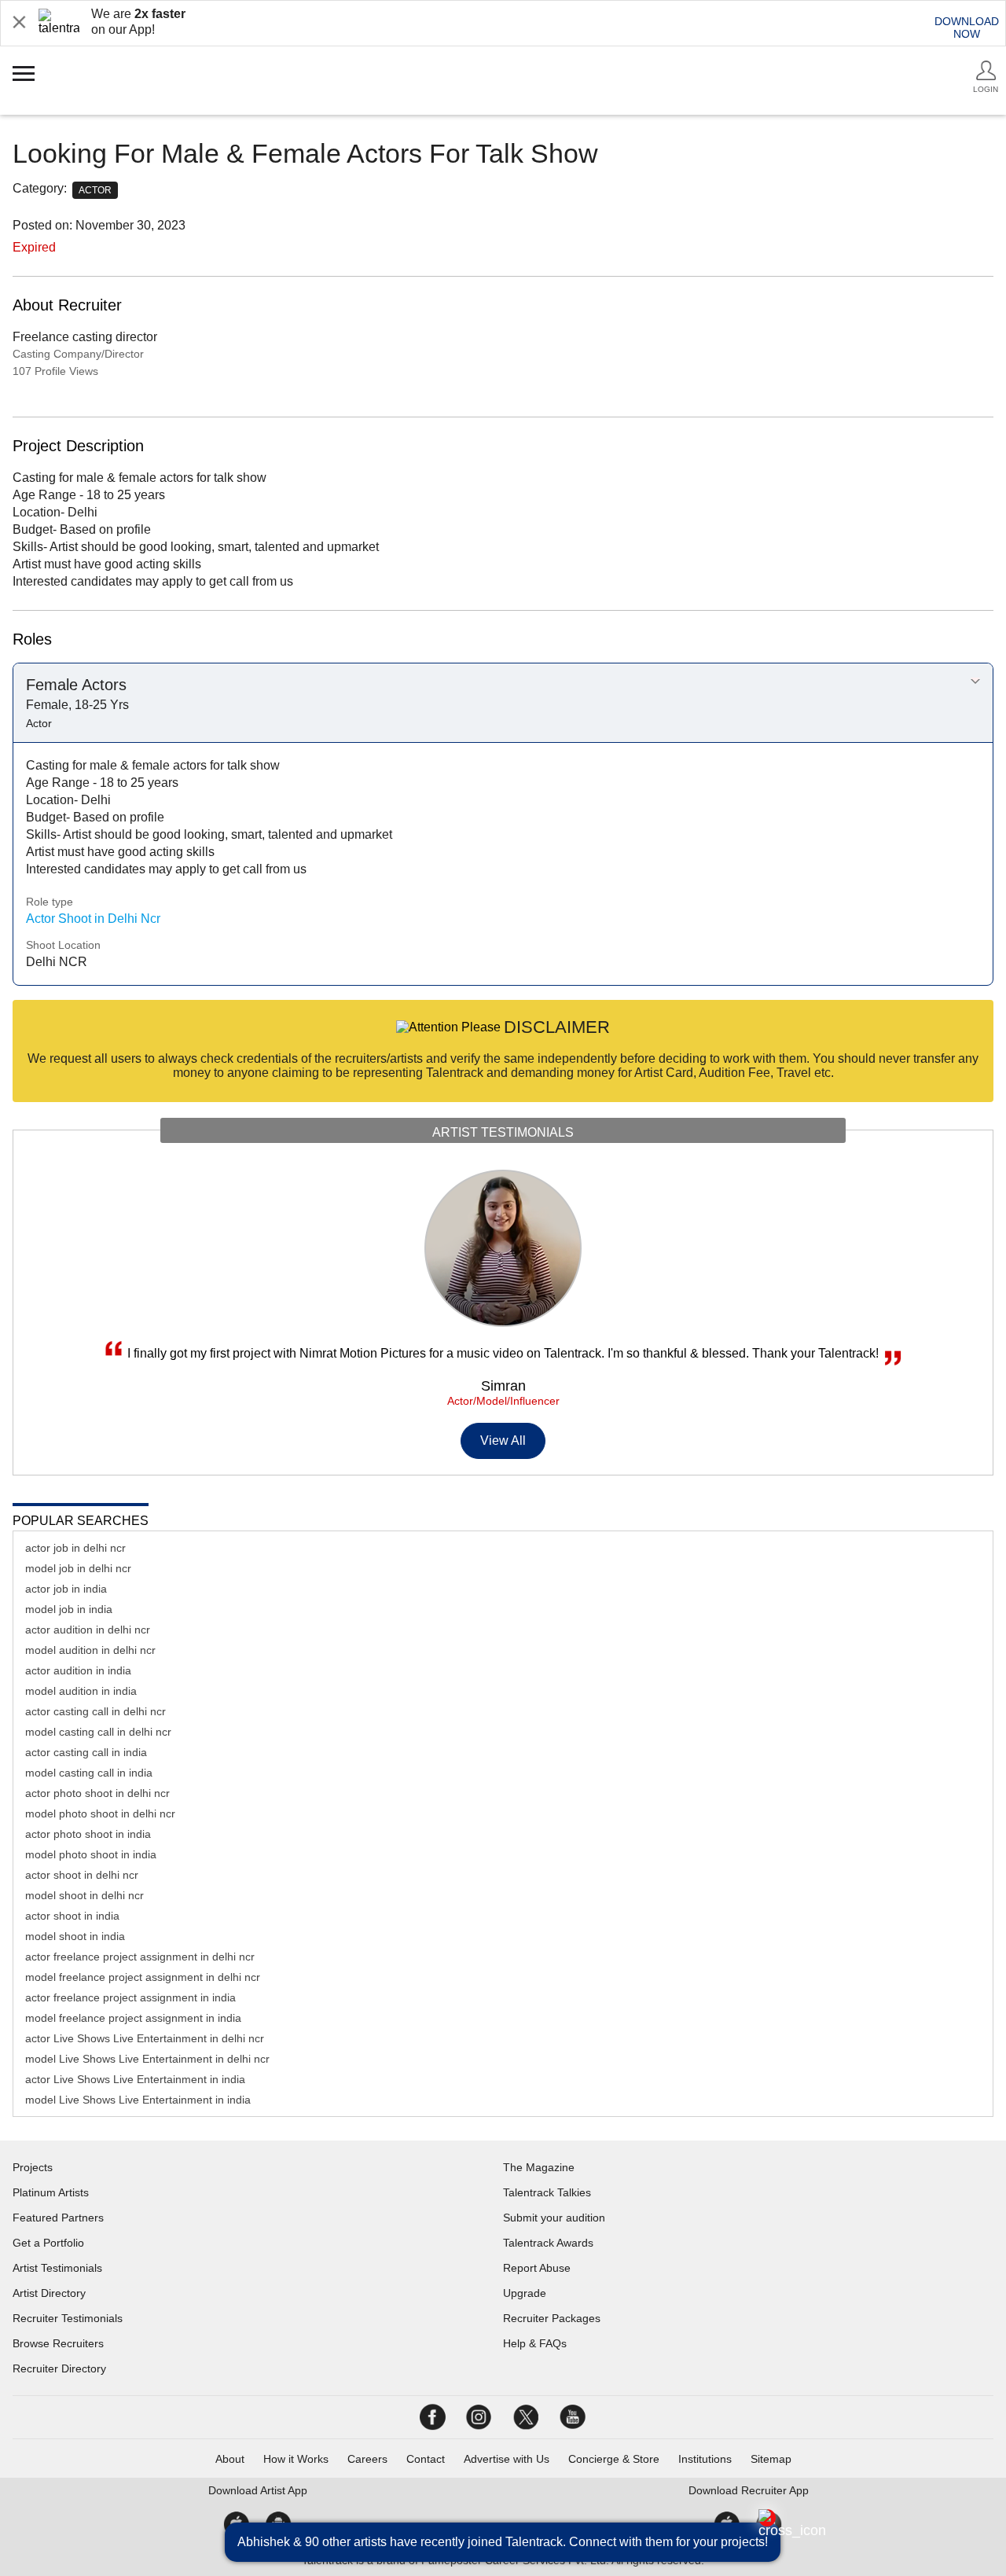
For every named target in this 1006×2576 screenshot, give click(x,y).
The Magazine (539, 2167)
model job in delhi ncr (78, 1568)
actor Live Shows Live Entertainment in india (135, 2079)
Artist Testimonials (57, 2268)
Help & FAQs (535, 2343)
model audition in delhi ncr (90, 1650)
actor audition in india (78, 1670)
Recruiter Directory (59, 2368)
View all (503, 1441)
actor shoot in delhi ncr (82, 1875)
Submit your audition (554, 2218)
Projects (33, 2167)
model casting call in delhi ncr (98, 1732)
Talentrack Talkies (547, 2192)
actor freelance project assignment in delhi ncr (140, 1957)
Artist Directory (49, 2293)
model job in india (69, 1609)
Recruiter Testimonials (68, 2318)
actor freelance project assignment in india (130, 1997)
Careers (367, 2459)
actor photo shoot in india (88, 1834)
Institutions (705, 2459)
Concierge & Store (614, 2459)
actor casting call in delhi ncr (95, 1711)
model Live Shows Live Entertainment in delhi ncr (147, 2059)
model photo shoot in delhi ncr (100, 1813)
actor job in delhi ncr (75, 1548)
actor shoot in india (72, 1916)
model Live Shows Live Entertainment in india (138, 2100)
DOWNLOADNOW (967, 28)
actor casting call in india (86, 1752)
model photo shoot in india (91, 1854)
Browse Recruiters (58, 2343)
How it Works (296, 2459)
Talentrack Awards (548, 2243)
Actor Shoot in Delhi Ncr (93, 919)
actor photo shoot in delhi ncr (97, 1793)
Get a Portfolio (48, 2243)
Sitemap (771, 2459)
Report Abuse (537, 2268)
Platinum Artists (51, 2192)
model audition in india (81, 1691)
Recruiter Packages (552, 2318)
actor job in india (66, 1589)
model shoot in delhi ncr (84, 1895)
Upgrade (525, 2293)
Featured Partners (58, 2218)
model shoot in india (75, 1936)
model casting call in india (89, 1773)
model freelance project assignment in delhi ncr (143, 1977)
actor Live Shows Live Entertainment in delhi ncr (145, 2038)
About (230, 2459)
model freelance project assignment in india (133, 2018)
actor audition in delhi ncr (88, 1630)
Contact (426, 2459)
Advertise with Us (507, 2459)
